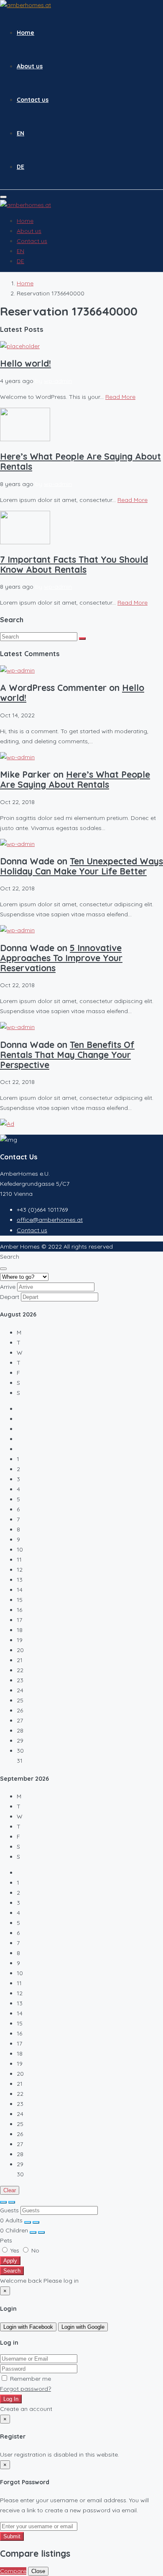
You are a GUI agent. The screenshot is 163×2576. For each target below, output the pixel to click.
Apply (10, 2261)
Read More (120, 397)
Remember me (30, 2379)
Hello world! (25, 363)
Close (38, 2571)
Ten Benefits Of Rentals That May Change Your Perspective (67, 1055)
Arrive (8, 1287)
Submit (12, 2536)
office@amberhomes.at (50, 1220)
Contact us (33, 100)
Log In (11, 2399)
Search (12, 2271)
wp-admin (58, 381)
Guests (9, 2210)
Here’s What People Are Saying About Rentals (80, 461)
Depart (10, 1297)
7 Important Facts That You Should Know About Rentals (74, 564)
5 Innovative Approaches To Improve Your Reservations (61, 958)
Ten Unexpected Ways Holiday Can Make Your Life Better (81, 866)
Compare (13, 2571)
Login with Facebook (28, 2327)
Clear (10, 2190)
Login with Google (83, 2327)
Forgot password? (25, 2389)
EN (20, 133)
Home (25, 33)
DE (20, 167)
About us (30, 66)
